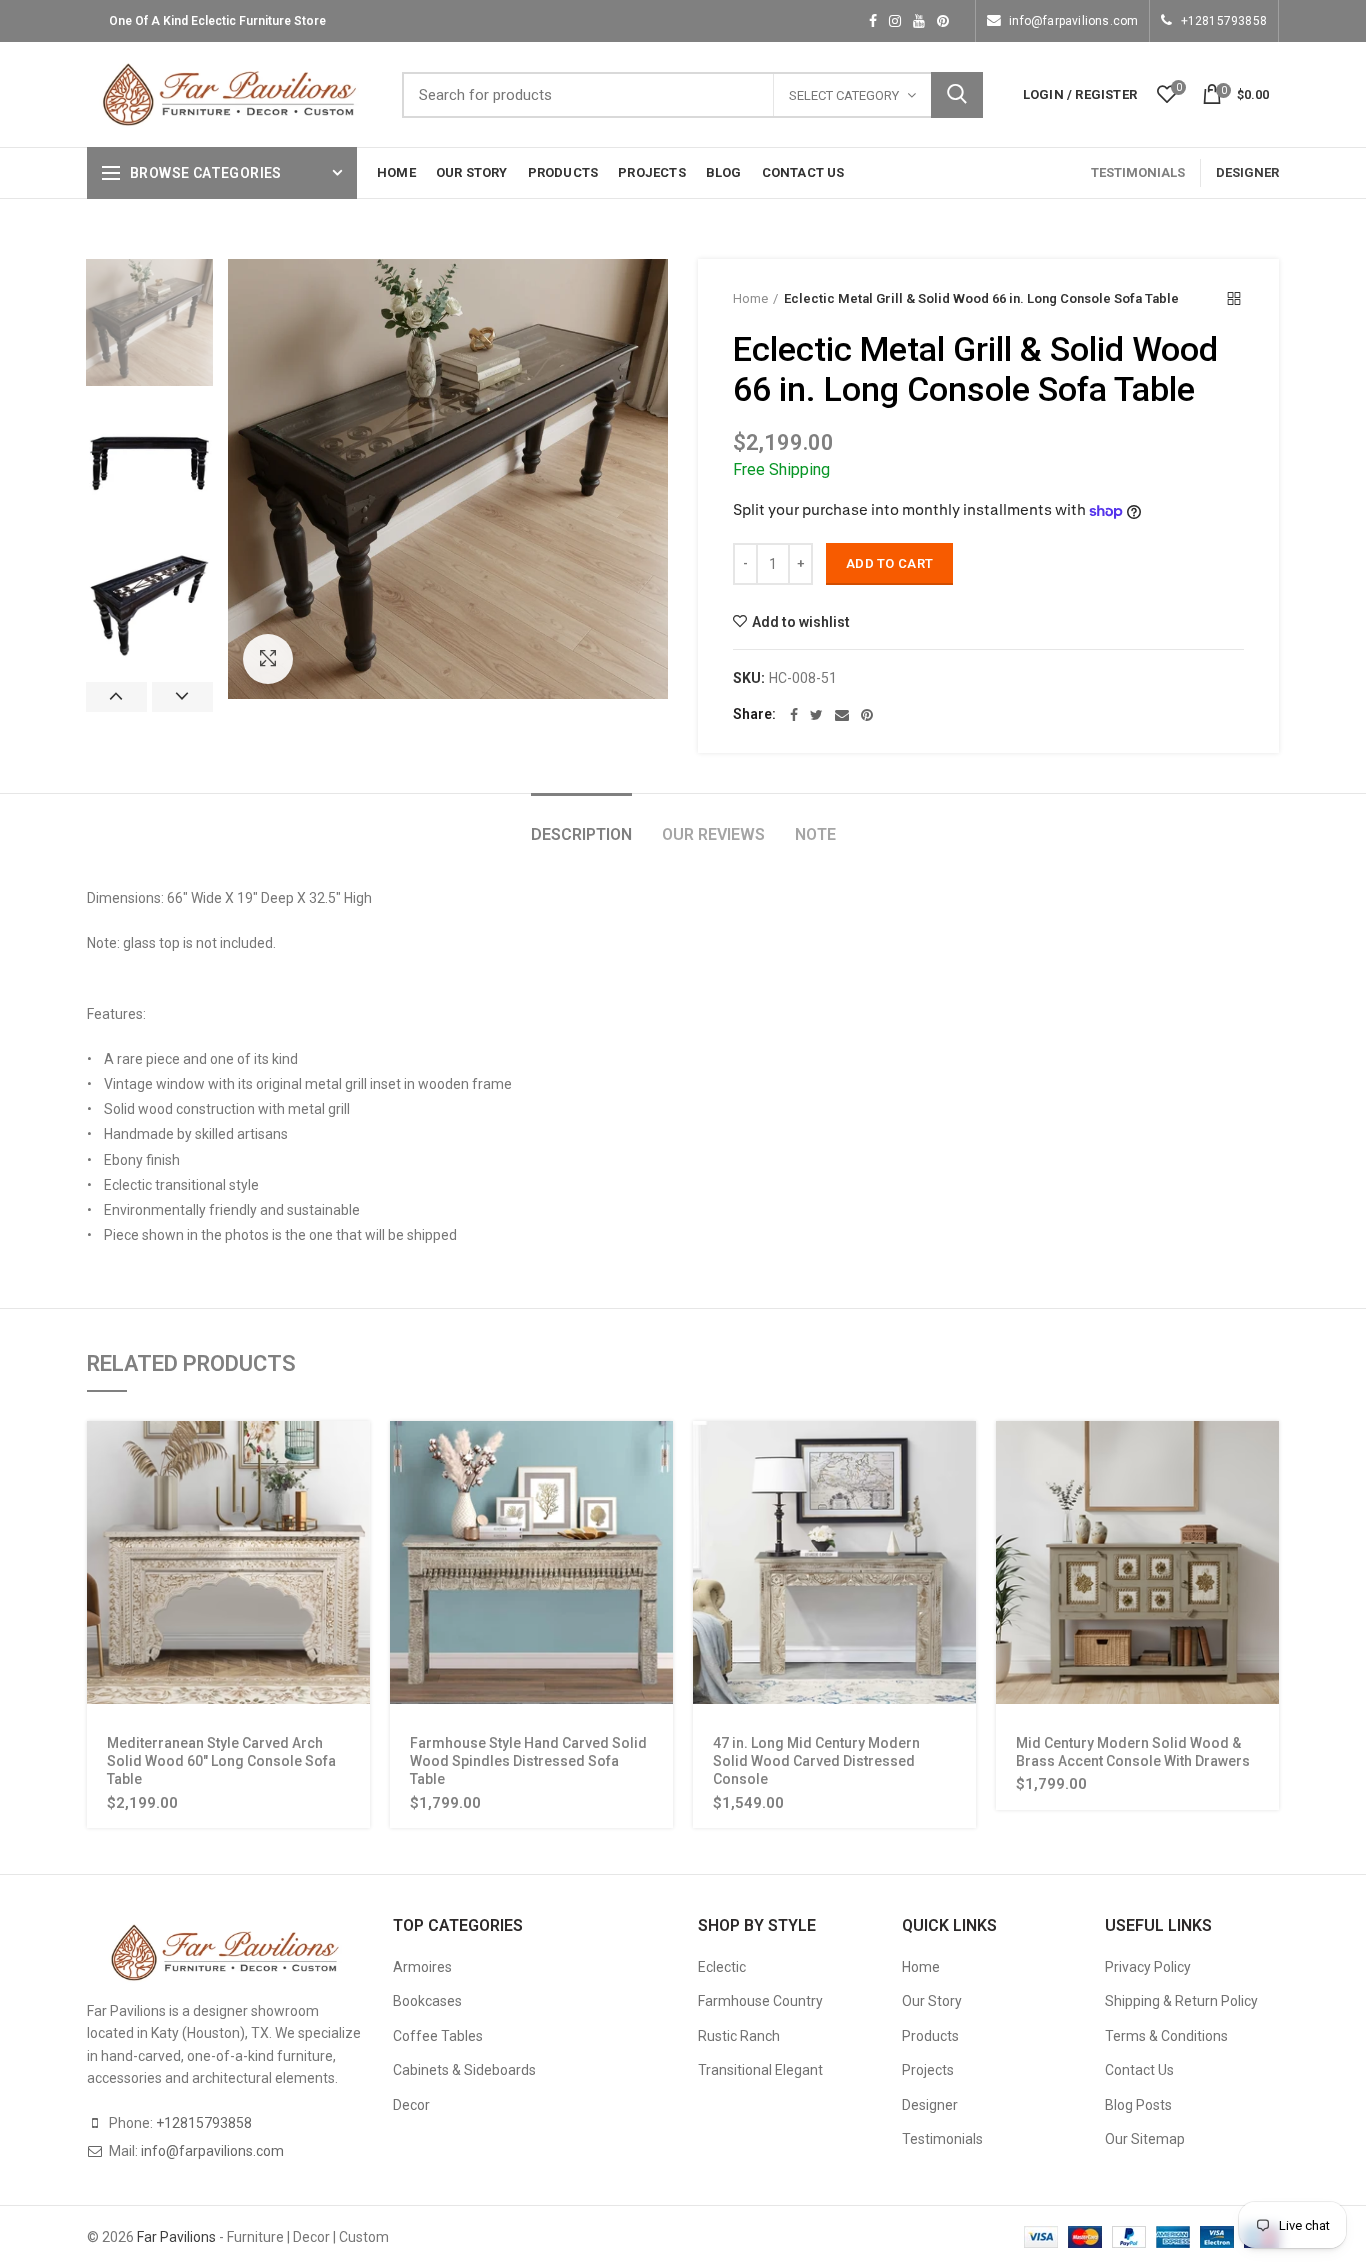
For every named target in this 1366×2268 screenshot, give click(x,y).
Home (750, 298)
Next (182, 697)
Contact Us (1139, 2070)
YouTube (919, 21)
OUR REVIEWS (713, 834)
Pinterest (943, 21)
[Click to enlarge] (268, 659)
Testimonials (942, 2139)
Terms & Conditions (1166, 2036)
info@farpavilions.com (1073, 21)
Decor (411, 2105)
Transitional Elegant (760, 2070)
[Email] (842, 715)
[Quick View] (355, 1498)
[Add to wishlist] (355, 1543)
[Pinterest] (867, 715)
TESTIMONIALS (1138, 172)
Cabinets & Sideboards (464, 2070)
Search (957, 95)
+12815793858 (1224, 21)
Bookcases (427, 2001)
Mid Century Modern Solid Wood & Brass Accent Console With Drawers (1133, 1752)
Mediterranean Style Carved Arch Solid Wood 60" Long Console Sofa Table (221, 1761)
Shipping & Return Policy (1181, 2001)
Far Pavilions (176, 2237)
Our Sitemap (1145, 2139)
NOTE (815, 834)
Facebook (873, 21)
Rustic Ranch (739, 2036)
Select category (844, 95)
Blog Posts (1138, 2105)
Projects (928, 2070)
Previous (116, 697)
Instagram (895, 21)
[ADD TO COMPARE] (355, 1588)
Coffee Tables (438, 2036)
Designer (930, 2105)
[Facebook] (794, 715)
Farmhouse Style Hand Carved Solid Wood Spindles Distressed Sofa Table (528, 1761)
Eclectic (722, 1967)
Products (930, 2036)
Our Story (932, 2001)
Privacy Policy (1148, 1967)
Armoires (422, 1967)
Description (581, 834)
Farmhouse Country (760, 2001)
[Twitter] (816, 715)
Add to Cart (889, 563)
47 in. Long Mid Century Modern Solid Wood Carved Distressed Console (816, 1761)
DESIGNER (1247, 172)
